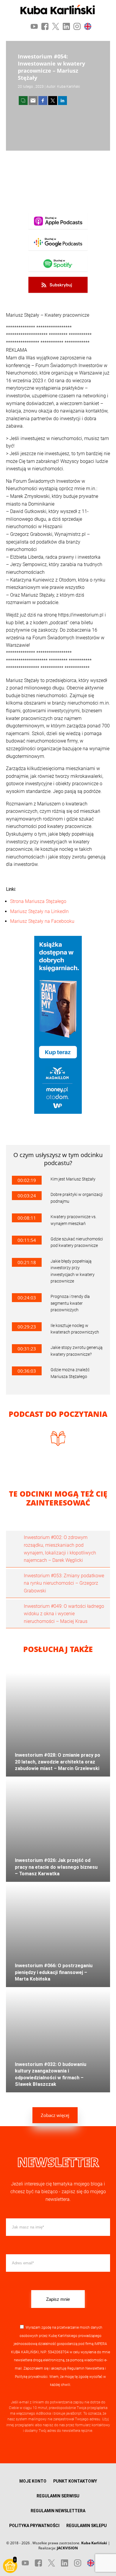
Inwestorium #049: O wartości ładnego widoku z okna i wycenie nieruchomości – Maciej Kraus (64, 1614)
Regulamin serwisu (58, 2496)
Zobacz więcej (55, 2115)
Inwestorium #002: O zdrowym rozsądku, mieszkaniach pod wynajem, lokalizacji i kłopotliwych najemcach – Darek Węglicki (60, 1549)
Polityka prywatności (34, 2526)
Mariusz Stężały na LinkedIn (39, 911)
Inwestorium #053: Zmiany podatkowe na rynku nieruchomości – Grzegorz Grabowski (64, 1583)
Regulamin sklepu (87, 2526)
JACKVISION (67, 2548)
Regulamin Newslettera (86, 2368)
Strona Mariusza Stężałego (38, 901)
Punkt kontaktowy (75, 2481)
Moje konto (33, 2481)
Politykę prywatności (31, 2377)
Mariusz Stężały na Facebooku (42, 921)
